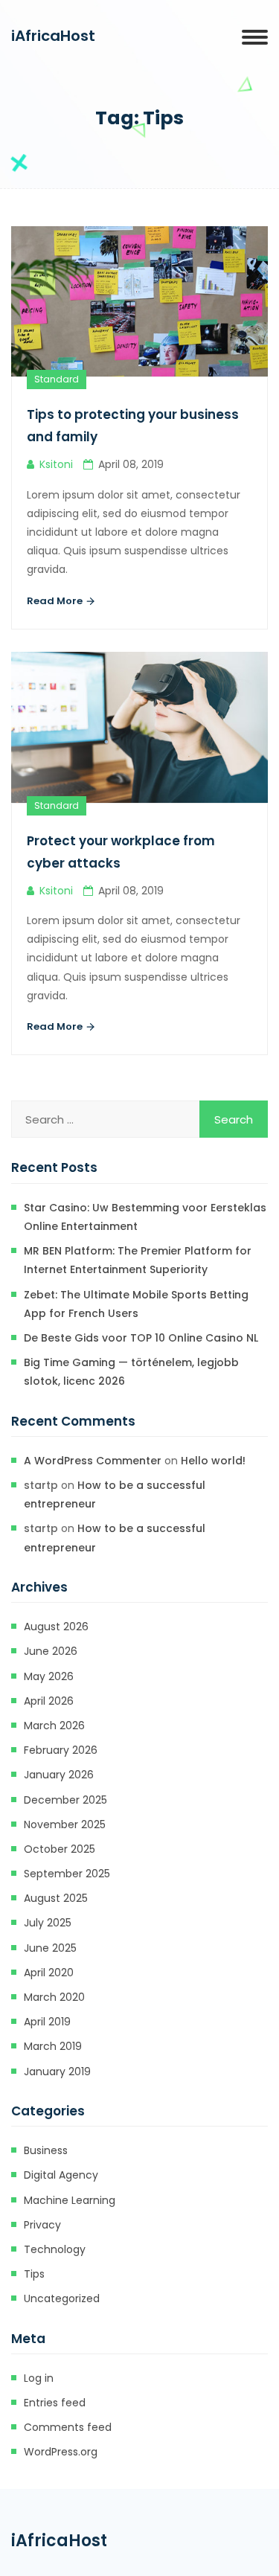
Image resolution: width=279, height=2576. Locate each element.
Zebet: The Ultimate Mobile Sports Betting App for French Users (136, 1304)
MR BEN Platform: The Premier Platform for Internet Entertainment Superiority (138, 1260)
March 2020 (54, 1997)
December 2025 (65, 1800)
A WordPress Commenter (93, 1461)
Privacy (42, 2225)
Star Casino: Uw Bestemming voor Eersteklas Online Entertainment (145, 1217)
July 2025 (48, 1923)
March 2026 (54, 1726)
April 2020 (49, 1973)
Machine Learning (70, 2200)
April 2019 (47, 2022)
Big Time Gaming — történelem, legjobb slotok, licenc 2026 (131, 1372)
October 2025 (60, 1849)
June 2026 (51, 1651)
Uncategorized (62, 2298)
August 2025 (56, 1898)
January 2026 (59, 1775)
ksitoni (56, 464)
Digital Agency (61, 2175)
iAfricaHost (53, 36)
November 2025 (65, 1824)
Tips (34, 2274)
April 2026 (49, 1701)
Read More (56, 601)
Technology (55, 2249)
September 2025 (67, 1874)
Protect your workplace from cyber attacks (121, 852)
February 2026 (61, 1750)
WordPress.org (61, 2452)
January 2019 (57, 2072)
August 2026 (56, 1627)
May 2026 (49, 1676)
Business (46, 2150)
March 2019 (53, 2046)
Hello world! (213, 1461)
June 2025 (50, 1948)
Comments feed (68, 2427)
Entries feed (55, 2403)
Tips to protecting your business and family (133, 426)
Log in (39, 2378)
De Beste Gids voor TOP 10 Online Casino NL (141, 1338)
